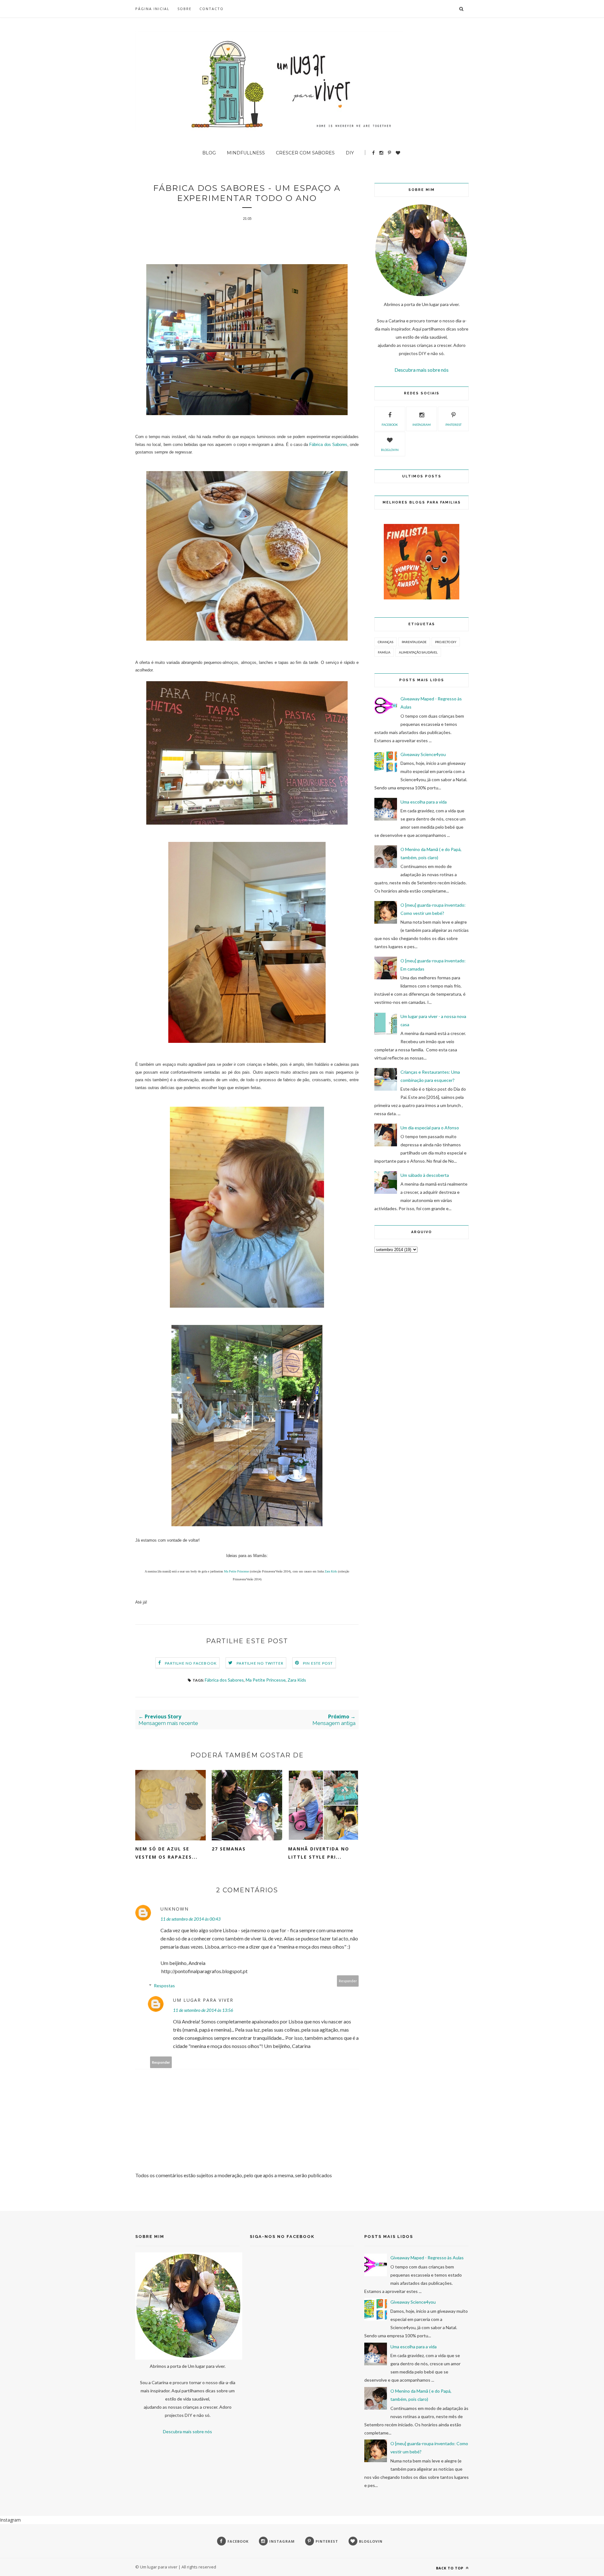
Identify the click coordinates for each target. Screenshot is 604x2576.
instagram (422, 425)
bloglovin (390, 450)
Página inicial (152, 9)
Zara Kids (331, 1571)
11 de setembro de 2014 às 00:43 (190, 1919)
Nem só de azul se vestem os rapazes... (166, 1853)
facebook (390, 425)
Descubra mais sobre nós (422, 370)
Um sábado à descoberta (425, 1175)
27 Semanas (229, 1849)
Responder (348, 1981)
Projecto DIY (446, 642)
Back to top (450, 2568)
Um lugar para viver (203, 2000)
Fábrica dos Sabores (328, 445)
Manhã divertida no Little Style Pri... (319, 1853)
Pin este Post (318, 1663)
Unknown (175, 1909)
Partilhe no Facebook (191, 1663)
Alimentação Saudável (418, 652)
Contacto (212, 9)
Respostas (164, 1986)
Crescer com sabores (305, 153)
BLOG (209, 153)
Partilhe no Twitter (260, 1663)
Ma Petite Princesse (236, 1571)
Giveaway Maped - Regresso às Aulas (427, 2258)
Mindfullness (246, 153)
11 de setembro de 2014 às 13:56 (203, 2010)
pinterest (453, 425)
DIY (350, 153)
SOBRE (185, 9)
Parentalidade (414, 642)
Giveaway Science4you (423, 754)
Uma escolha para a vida (424, 802)
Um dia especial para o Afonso (430, 1128)
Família (384, 652)
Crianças (386, 642)
